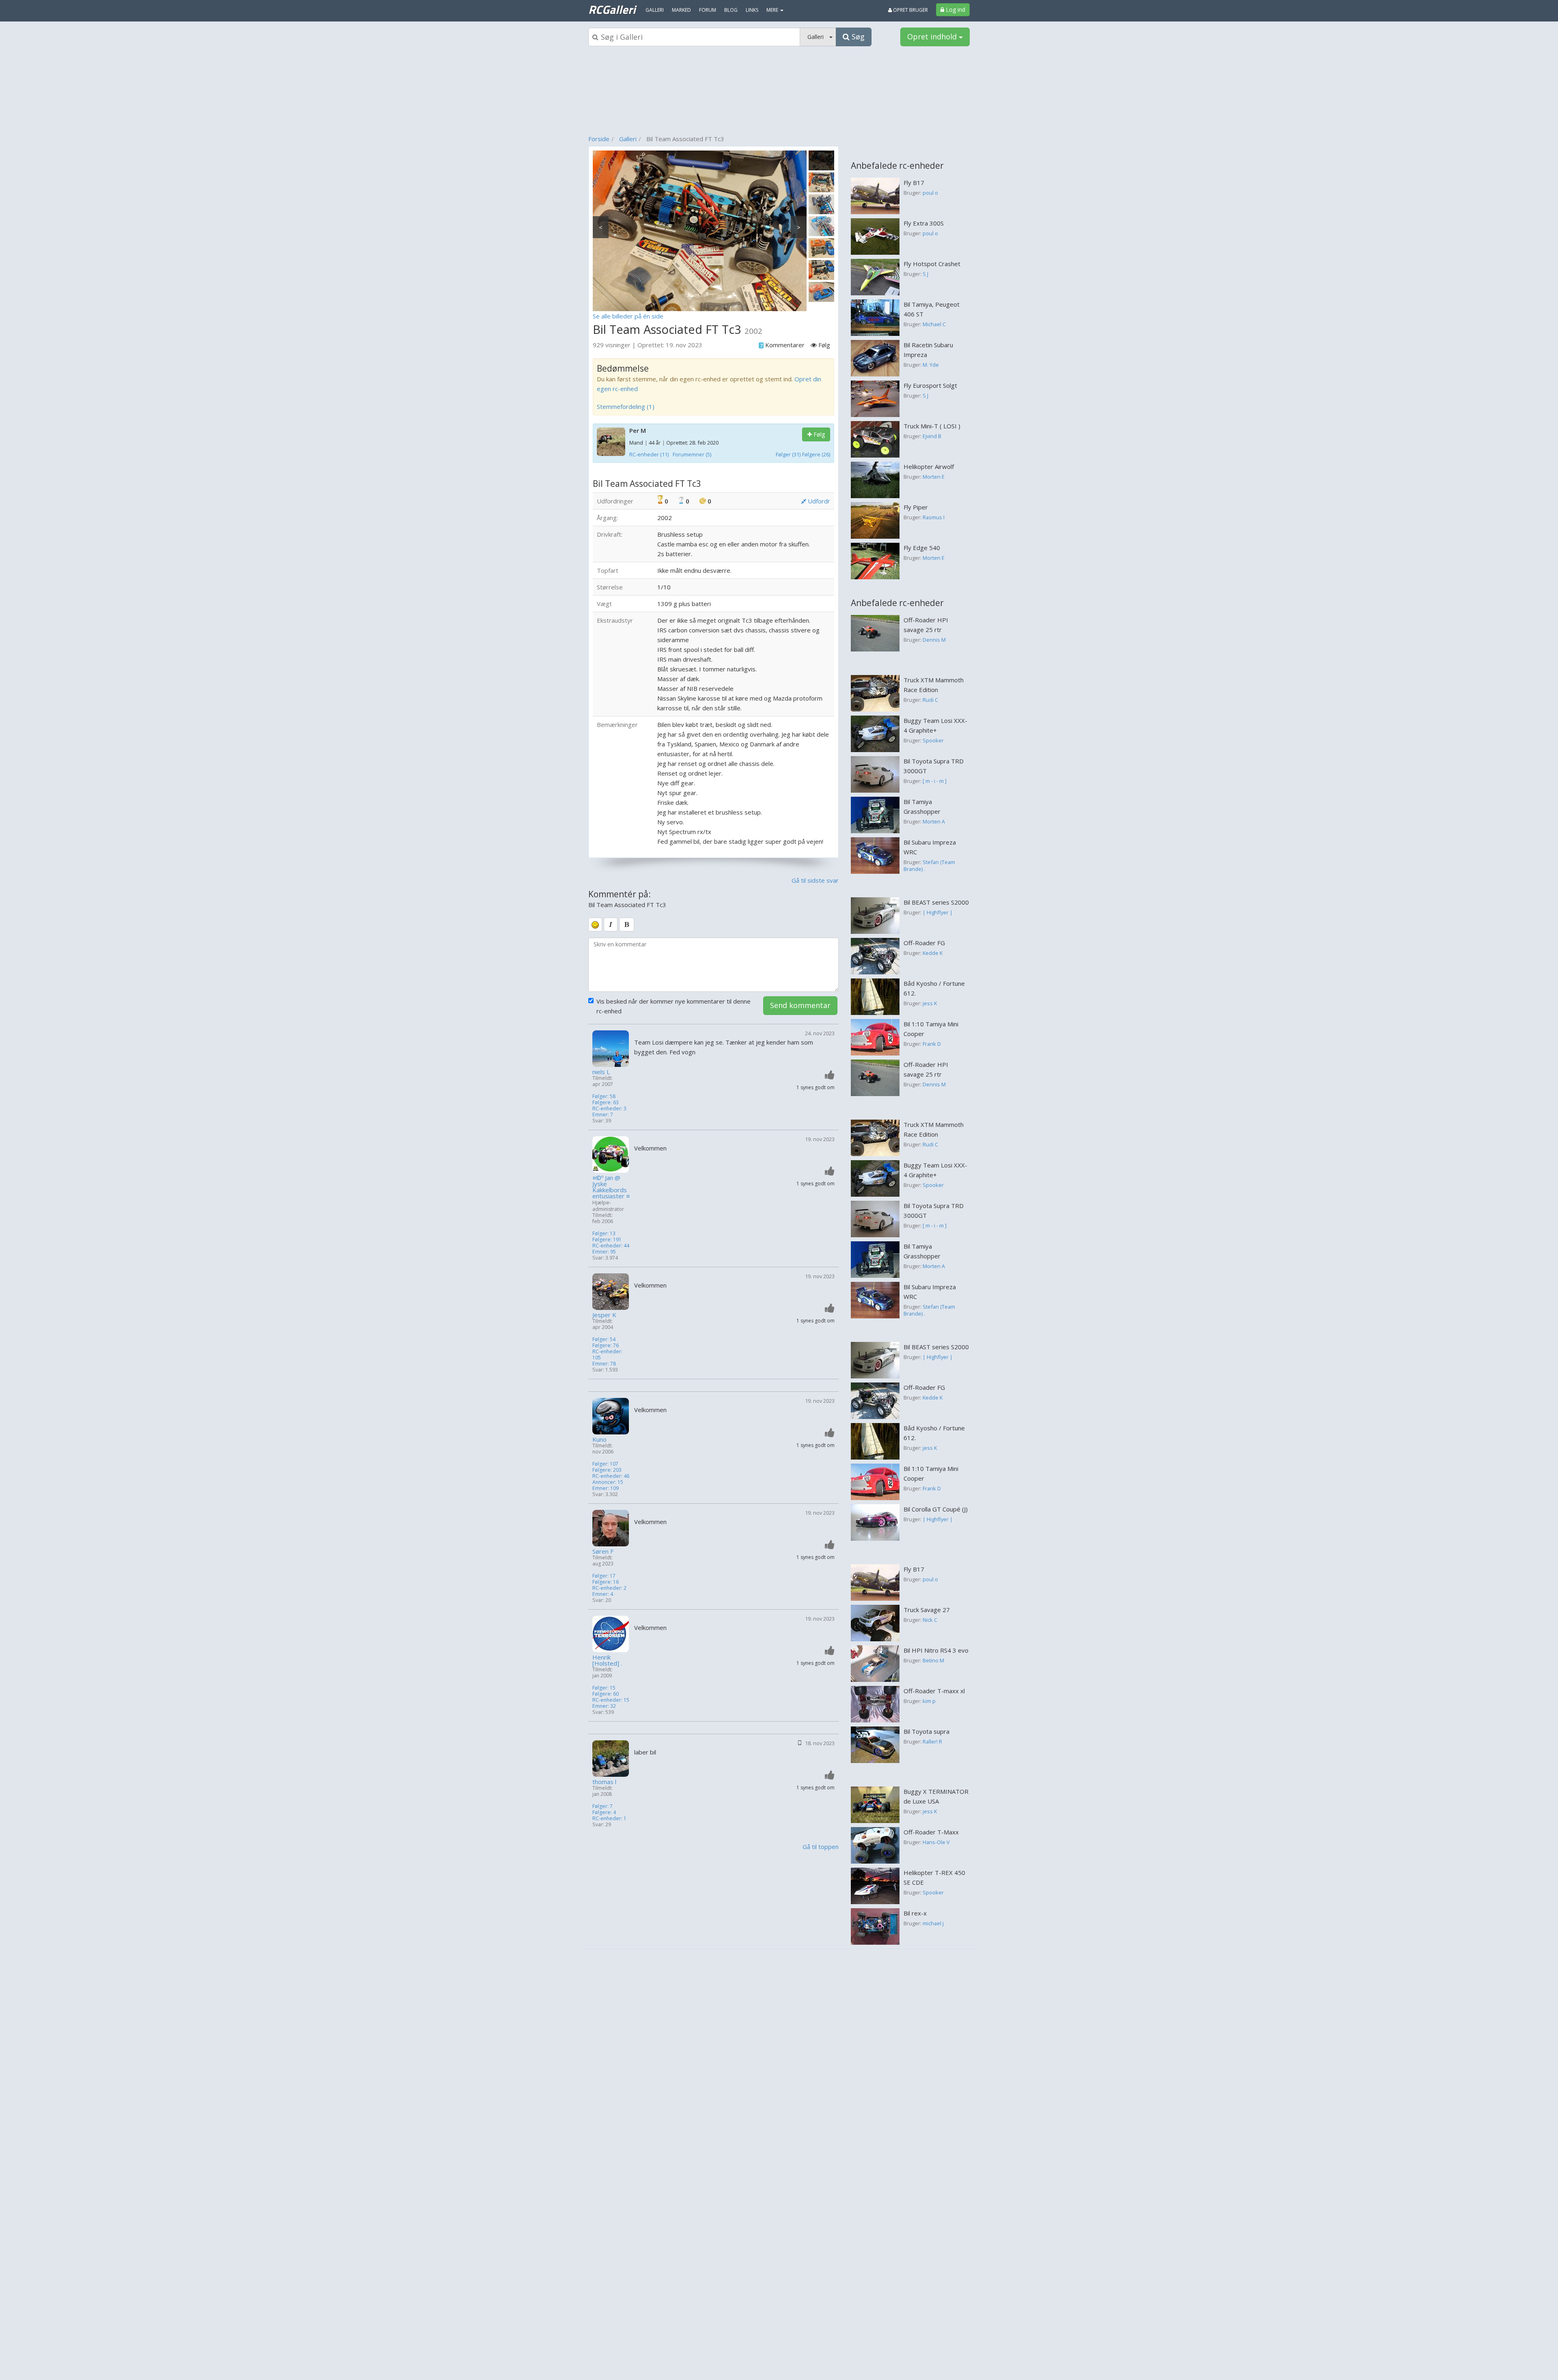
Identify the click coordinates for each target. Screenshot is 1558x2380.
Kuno (599, 1439)
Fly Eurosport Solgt (930, 385)
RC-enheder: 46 (611, 1476)
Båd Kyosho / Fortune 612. (934, 988)
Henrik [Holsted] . (607, 1660)
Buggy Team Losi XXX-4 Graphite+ (935, 725)
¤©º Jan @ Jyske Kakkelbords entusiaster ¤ (611, 1187)
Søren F (603, 1551)
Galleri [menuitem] (655, 10)
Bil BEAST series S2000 (936, 902)
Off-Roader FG (924, 943)
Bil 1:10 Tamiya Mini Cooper (931, 1029)
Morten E (934, 477)
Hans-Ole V (936, 1842)
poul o (930, 193)
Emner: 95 (604, 1252)
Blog (731, 10)
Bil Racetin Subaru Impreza (928, 350)
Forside (599, 139)
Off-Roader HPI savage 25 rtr (926, 625)
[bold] (627, 924)
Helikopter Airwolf (929, 467)
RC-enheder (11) (649, 454)
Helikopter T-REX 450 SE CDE (934, 1877)
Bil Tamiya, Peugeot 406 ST (932, 309)
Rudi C (930, 700)
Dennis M (934, 640)
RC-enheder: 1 (609, 1818)
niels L (601, 1072)
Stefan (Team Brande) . (929, 866)
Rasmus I (934, 517)
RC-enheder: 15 (611, 1700)
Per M (638, 430)
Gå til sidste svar (815, 880)
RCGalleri (612, 9)
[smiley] (595, 924)
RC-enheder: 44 (611, 1246)
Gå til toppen (821, 1847)
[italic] (611, 924)
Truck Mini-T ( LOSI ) (932, 426)
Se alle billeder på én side (628, 316)
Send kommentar (800, 1005)
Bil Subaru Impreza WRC (930, 847)
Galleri (628, 139)
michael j (933, 1923)
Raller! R (932, 1741)
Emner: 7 (603, 1115)
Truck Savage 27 (927, 1610)
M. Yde (931, 365)
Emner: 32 (604, 1706)
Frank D (932, 1044)
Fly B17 (914, 183)
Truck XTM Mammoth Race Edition (934, 685)
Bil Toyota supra (926, 1731)
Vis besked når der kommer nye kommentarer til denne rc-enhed (674, 1006)
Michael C (934, 324)
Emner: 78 (604, 1364)
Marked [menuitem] (681, 10)
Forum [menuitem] (708, 10)
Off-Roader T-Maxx (931, 1832)
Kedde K (933, 953)
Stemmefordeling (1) (626, 406)
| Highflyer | (938, 912)
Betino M (933, 1660)
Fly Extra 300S (924, 223)
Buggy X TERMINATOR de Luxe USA (936, 1796)
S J (925, 274)
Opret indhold (933, 37)
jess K (930, 1003)
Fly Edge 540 (922, 548)
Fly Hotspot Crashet (932, 264)
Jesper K (604, 1315)
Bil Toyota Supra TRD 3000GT (934, 766)
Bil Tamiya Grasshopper (922, 806)
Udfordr (818, 501)
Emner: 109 (606, 1488)
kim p (929, 1701)
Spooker (933, 740)
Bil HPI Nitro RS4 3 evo (936, 1650)
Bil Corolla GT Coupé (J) (936, 1509)
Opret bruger (910, 10)
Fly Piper (916, 507)
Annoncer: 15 (608, 1482)
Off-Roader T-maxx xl (934, 1691)
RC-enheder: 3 (609, 1108)
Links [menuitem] (752, 10)
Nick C (930, 1620)
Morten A (934, 821)
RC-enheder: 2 (609, 1588)
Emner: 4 (603, 1594)
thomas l (604, 1782)
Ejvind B (932, 436)
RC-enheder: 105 (607, 1354)
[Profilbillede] (611, 1049)
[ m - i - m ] (935, 781)
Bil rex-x (915, 1913)
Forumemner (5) (692, 454)
